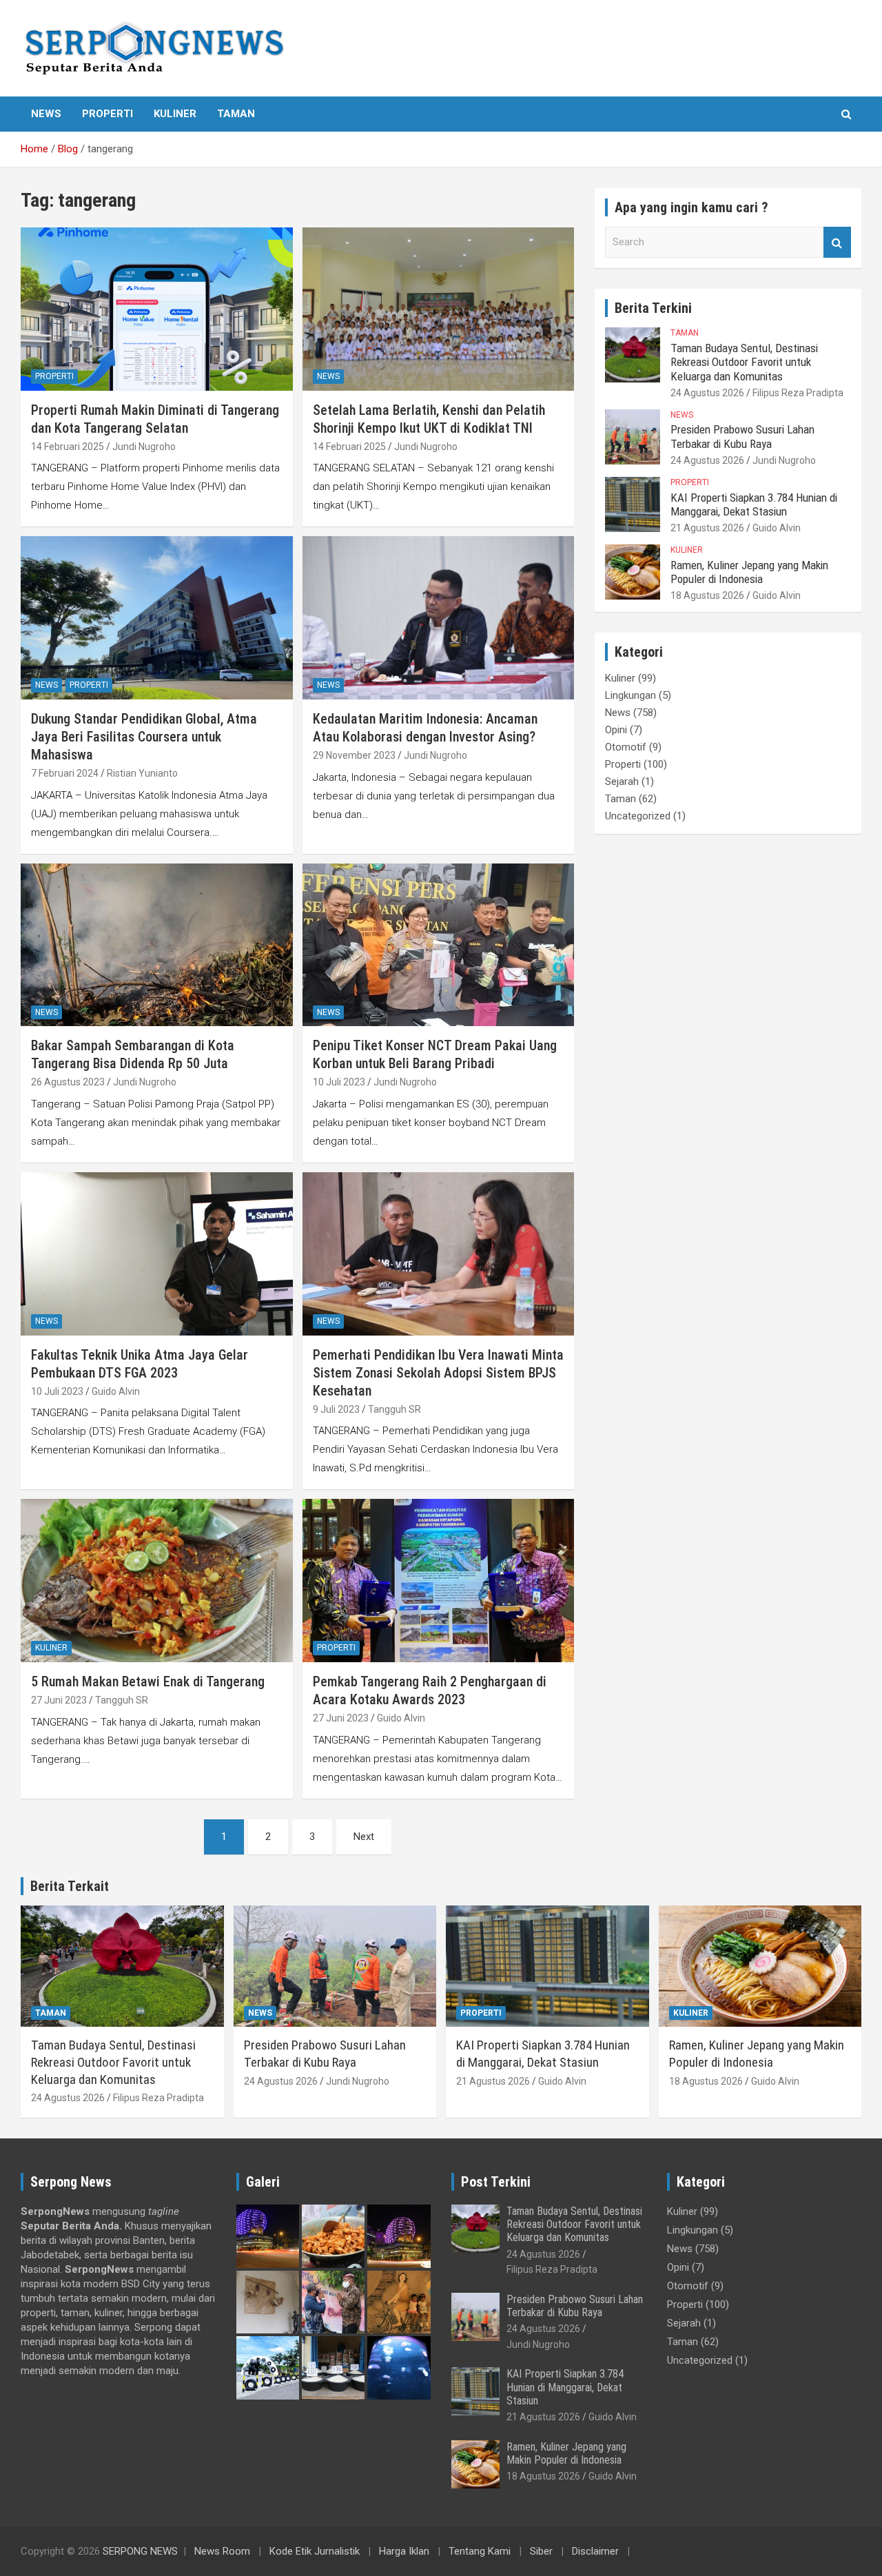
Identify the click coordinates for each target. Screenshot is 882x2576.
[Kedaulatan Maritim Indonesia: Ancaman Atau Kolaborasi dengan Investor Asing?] (438, 618)
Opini (616, 730)
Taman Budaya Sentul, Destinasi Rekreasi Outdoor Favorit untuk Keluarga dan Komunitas (744, 362)
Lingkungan (630, 695)
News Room (222, 2551)
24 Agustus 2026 (707, 393)
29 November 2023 (354, 755)
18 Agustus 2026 (707, 595)
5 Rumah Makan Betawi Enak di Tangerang (148, 1681)
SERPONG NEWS (140, 2551)
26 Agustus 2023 (68, 1082)
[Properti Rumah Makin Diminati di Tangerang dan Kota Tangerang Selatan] (157, 309)
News (46, 114)
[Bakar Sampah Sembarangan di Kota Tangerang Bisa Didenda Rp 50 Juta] (157, 945)
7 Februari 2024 (65, 773)
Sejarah (622, 781)
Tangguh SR (394, 1409)
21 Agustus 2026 (707, 528)
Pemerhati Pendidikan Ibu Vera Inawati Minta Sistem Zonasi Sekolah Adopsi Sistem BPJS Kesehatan (438, 1373)
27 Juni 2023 (59, 1700)
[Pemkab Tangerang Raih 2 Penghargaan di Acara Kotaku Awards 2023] (438, 1581)
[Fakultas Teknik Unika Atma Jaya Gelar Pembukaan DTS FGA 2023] (157, 1254)
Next (364, 1837)
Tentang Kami (480, 2551)
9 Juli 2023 (336, 1409)
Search (837, 242)
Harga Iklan (404, 2551)
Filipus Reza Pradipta (798, 393)
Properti (107, 114)
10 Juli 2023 (339, 1082)
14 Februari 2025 (68, 447)
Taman (236, 114)
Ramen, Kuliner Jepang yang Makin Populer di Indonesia (749, 572)
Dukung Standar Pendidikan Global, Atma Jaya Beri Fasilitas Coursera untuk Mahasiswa (144, 737)
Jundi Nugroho (144, 447)
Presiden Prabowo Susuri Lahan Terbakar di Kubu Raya (742, 436)
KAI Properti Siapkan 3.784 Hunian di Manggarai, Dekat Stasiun (754, 504)
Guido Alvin (116, 1391)
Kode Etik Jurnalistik (315, 2551)
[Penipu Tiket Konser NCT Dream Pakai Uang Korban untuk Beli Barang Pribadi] (438, 945)
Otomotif (626, 747)
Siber (541, 2551)
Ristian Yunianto (142, 773)
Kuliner (175, 114)
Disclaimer (595, 2551)
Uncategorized (638, 816)
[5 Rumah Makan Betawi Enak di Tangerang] (157, 1581)
